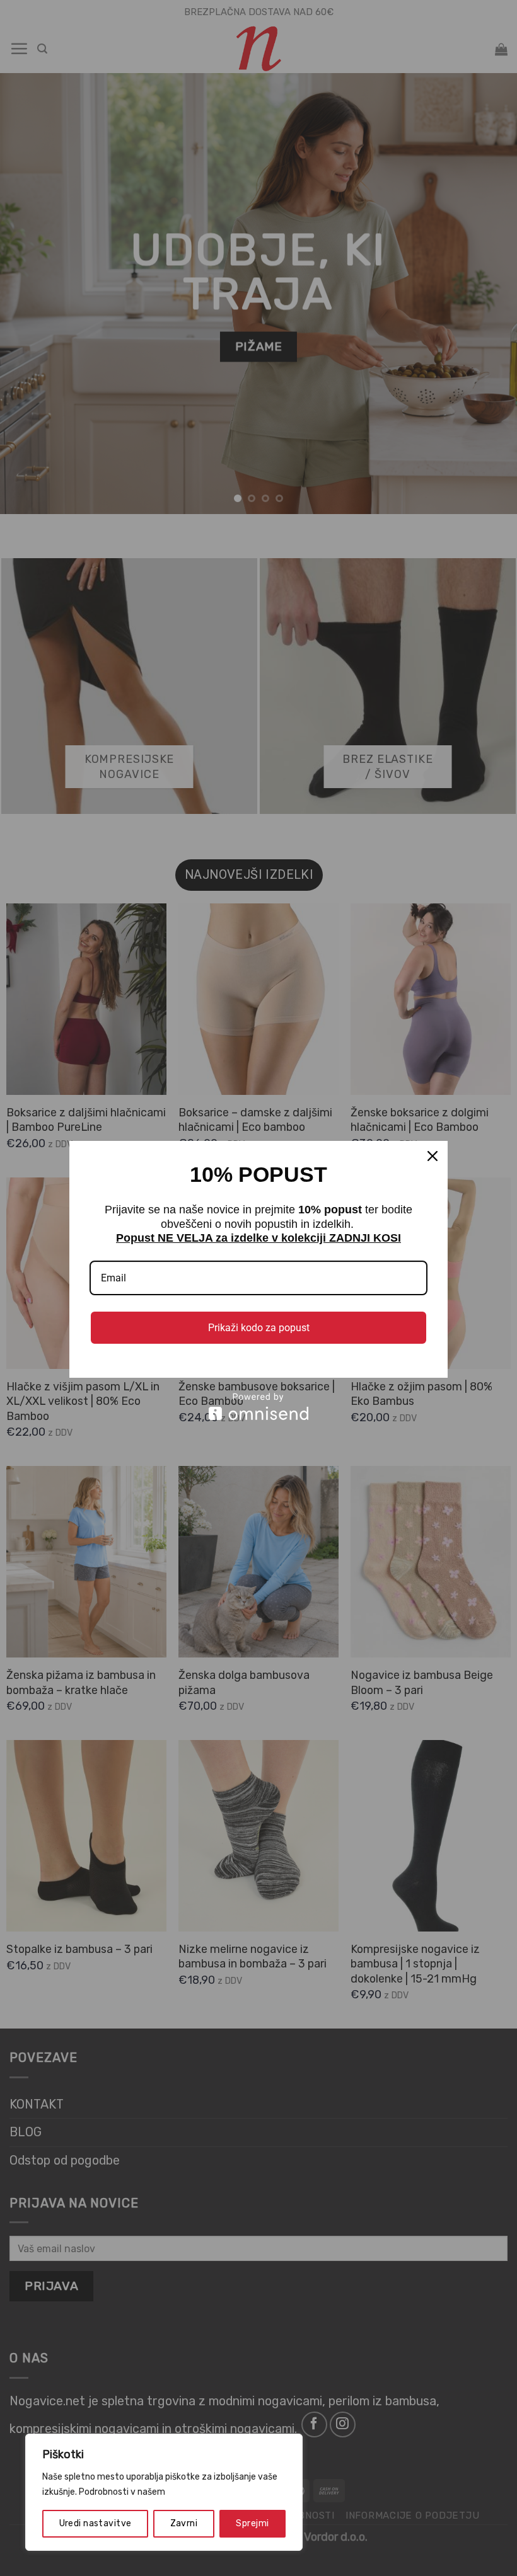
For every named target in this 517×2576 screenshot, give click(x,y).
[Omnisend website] (258, 1406)
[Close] (433, 1156)
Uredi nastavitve (96, 2523)
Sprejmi (252, 2523)
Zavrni (184, 2523)
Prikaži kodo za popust (259, 1328)
